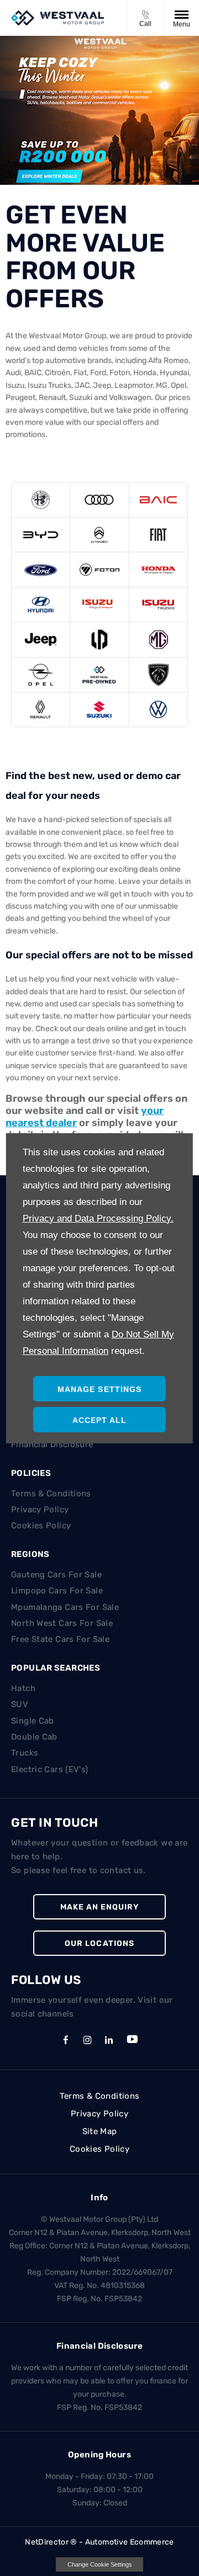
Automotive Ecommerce (130, 2542)
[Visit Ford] (41, 569)
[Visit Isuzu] (99, 605)
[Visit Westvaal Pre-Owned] (99, 675)
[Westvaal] (57, 18)
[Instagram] (87, 2039)
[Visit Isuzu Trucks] (158, 605)
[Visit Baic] (158, 500)
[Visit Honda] (158, 569)
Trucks (25, 1753)
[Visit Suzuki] (99, 710)
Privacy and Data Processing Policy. (98, 1218)
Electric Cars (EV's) (50, 1769)
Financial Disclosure (52, 1444)
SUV (20, 1704)
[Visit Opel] (41, 675)
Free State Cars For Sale (60, 1639)
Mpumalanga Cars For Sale (65, 1607)
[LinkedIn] (109, 2039)
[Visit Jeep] (41, 639)
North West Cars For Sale (62, 1623)
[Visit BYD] (41, 535)
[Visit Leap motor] (99, 639)
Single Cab (33, 1721)
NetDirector (48, 2542)
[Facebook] (66, 2039)
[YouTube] (132, 2040)
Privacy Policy (40, 1510)
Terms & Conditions (51, 1494)
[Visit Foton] (99, 569)
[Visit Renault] (41, 710)
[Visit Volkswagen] (158, 710)
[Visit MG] (158, 639)
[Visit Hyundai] (41, 605)
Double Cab (34, 1737)
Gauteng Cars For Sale (56, 1575)
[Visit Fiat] (158, 535)
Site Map (100, 2131)
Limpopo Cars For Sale (57, 1591)
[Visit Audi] (99, 500)
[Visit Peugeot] (158, 675)
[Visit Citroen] (99, 535)
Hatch (23, 1688)
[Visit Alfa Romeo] (41, 500)
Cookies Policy (41, 1526)
